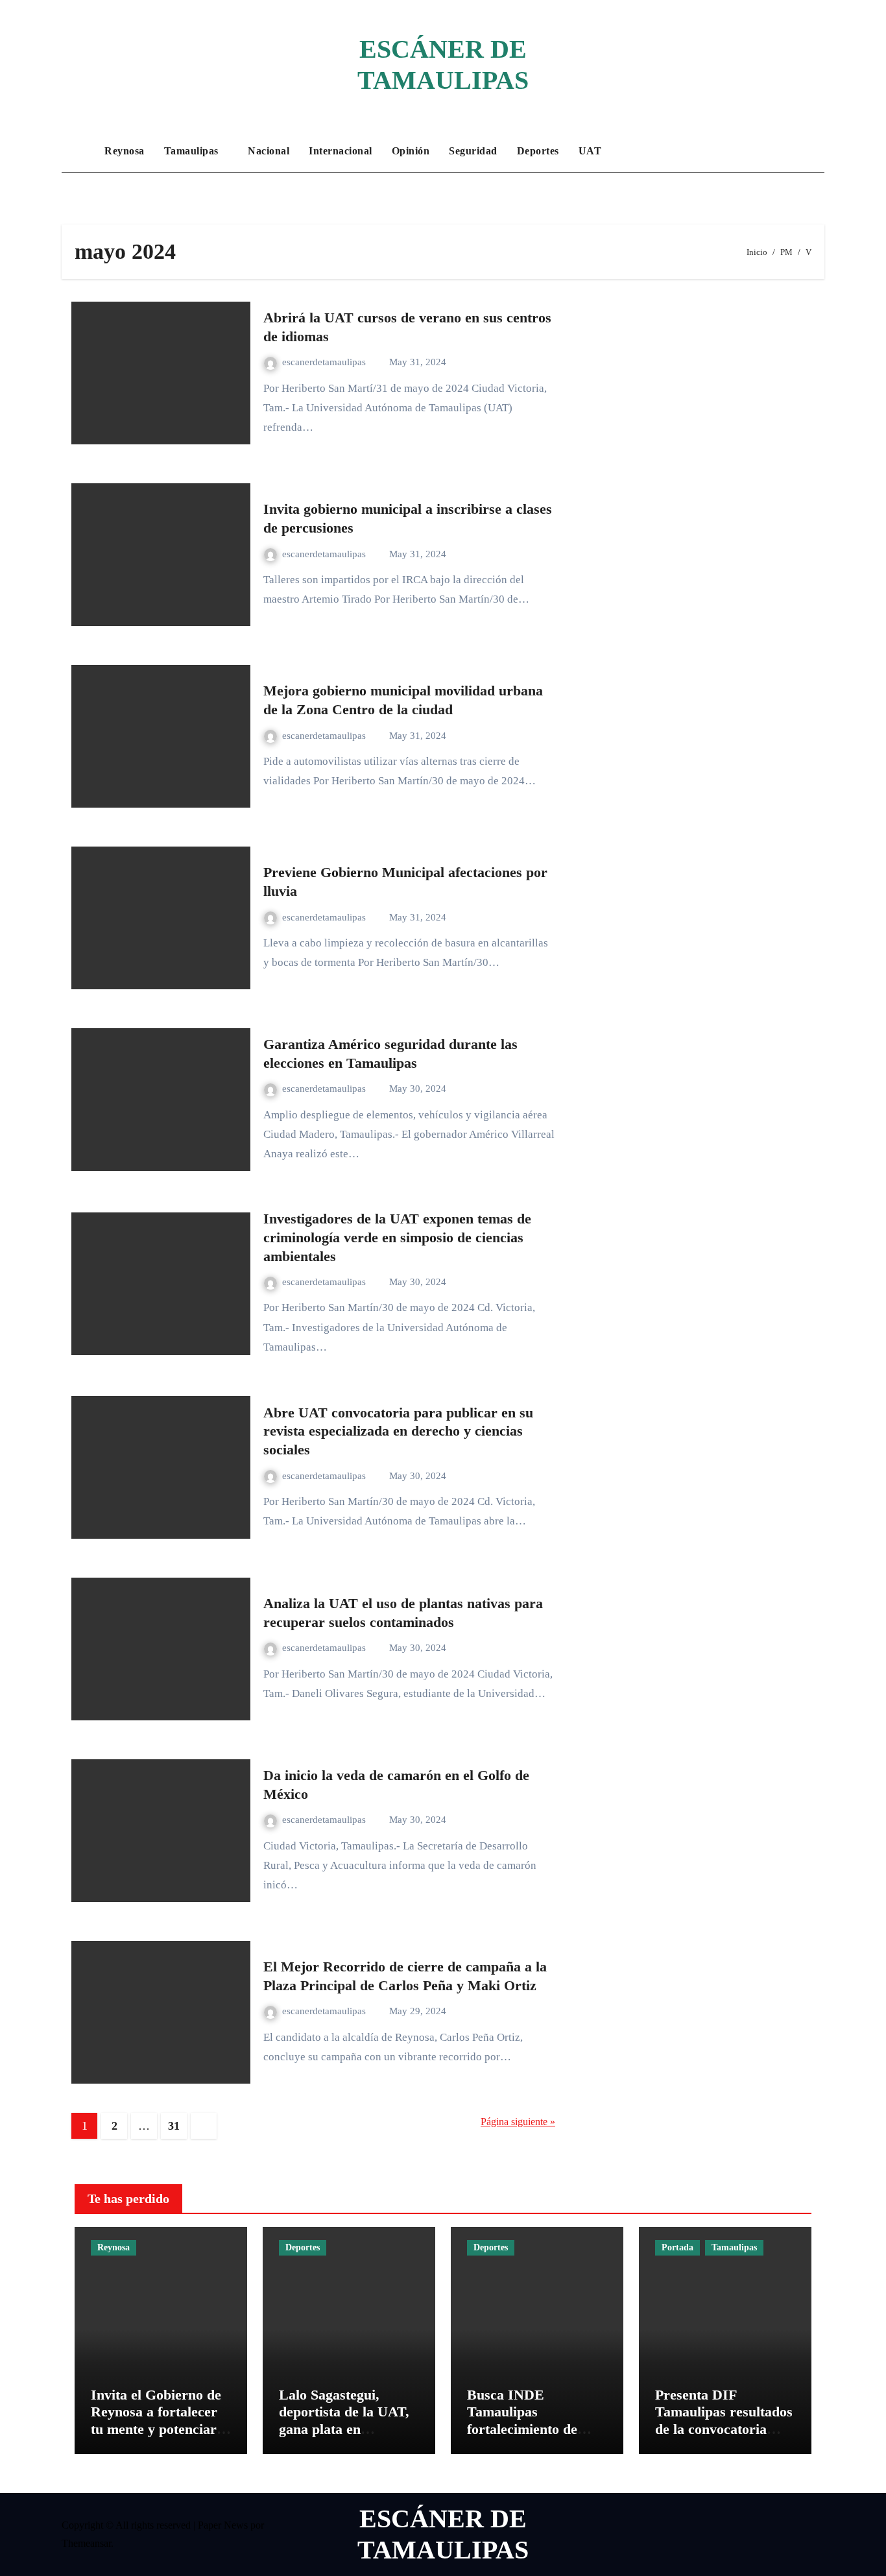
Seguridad (473, 151)
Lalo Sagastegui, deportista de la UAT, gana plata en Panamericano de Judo (349, 2420)
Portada (677, 2247)
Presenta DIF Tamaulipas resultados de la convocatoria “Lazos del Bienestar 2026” (724, 2429)
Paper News (223, 2525)
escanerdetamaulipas (325, 362)
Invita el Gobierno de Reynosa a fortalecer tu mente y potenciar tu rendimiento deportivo (156, 2429)
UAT (590, 151)
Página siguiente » (518, 2122)
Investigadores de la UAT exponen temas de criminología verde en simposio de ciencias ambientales (397, 1237)
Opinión (411, 151)
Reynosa (125, 151)
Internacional (341, 151)
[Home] (80, 151)
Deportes (538, 151)
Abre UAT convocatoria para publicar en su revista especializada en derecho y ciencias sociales (398, 1431)
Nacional (269, 151)
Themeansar (86, 2543)
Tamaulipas (193, 151)
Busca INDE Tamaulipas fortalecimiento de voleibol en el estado (528, 2420)
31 (174, 2126)
